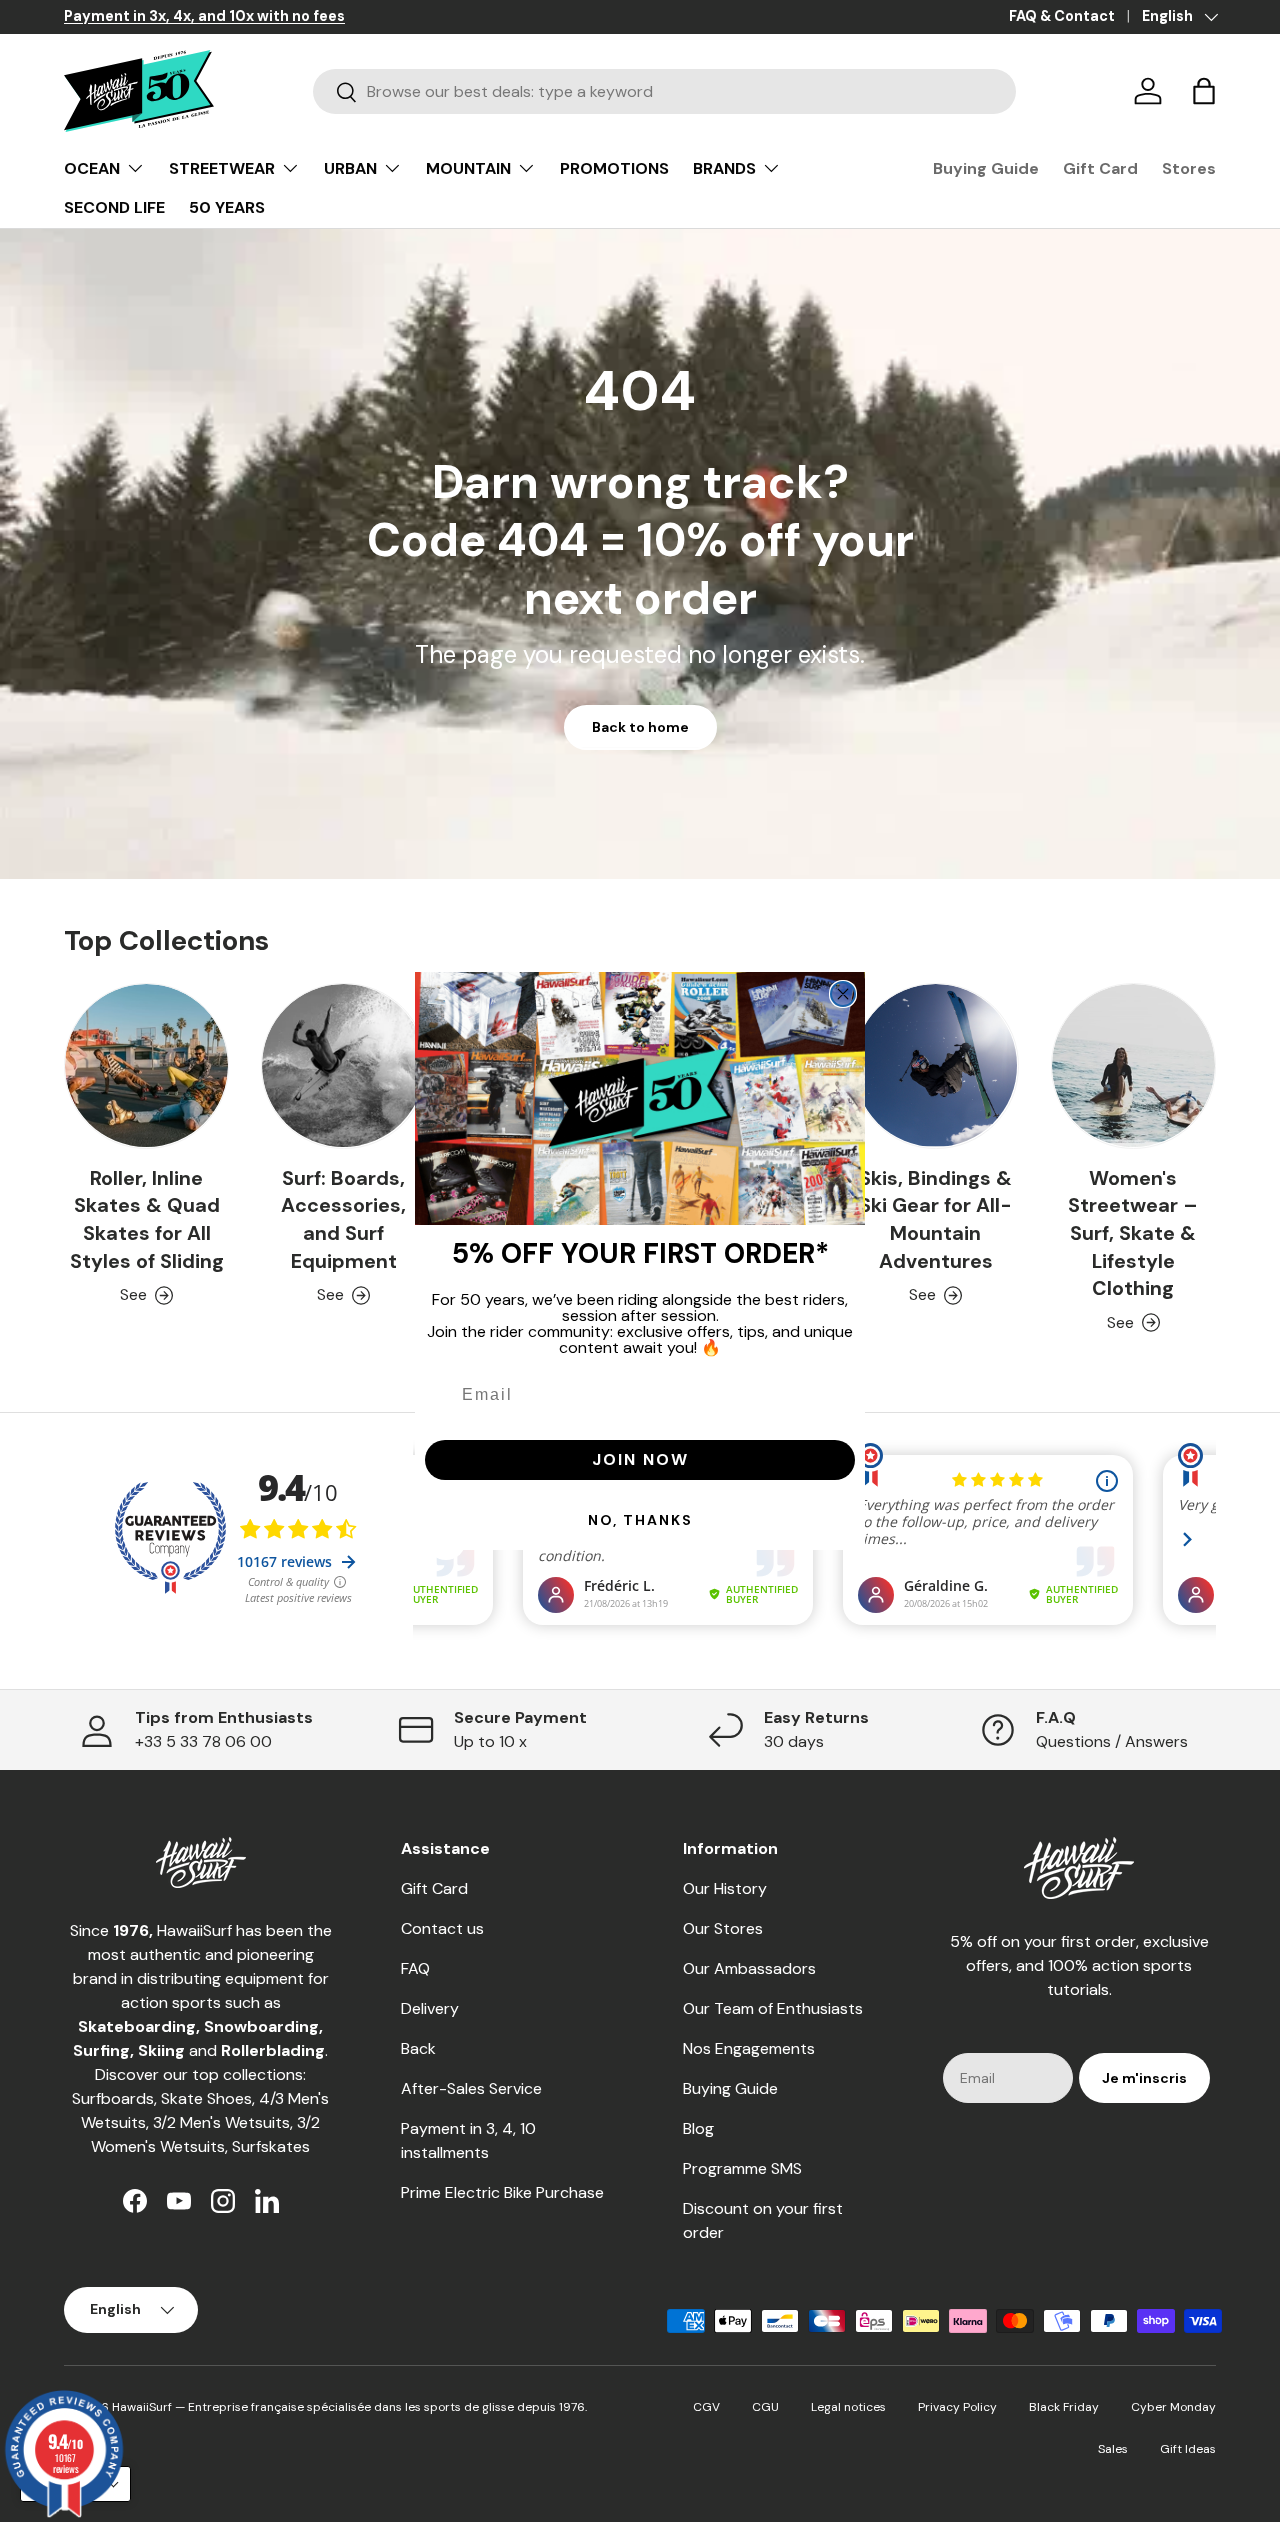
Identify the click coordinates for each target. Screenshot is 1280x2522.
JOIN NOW (640, 1459)
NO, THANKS (640, 1520)
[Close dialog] (843, 994)
